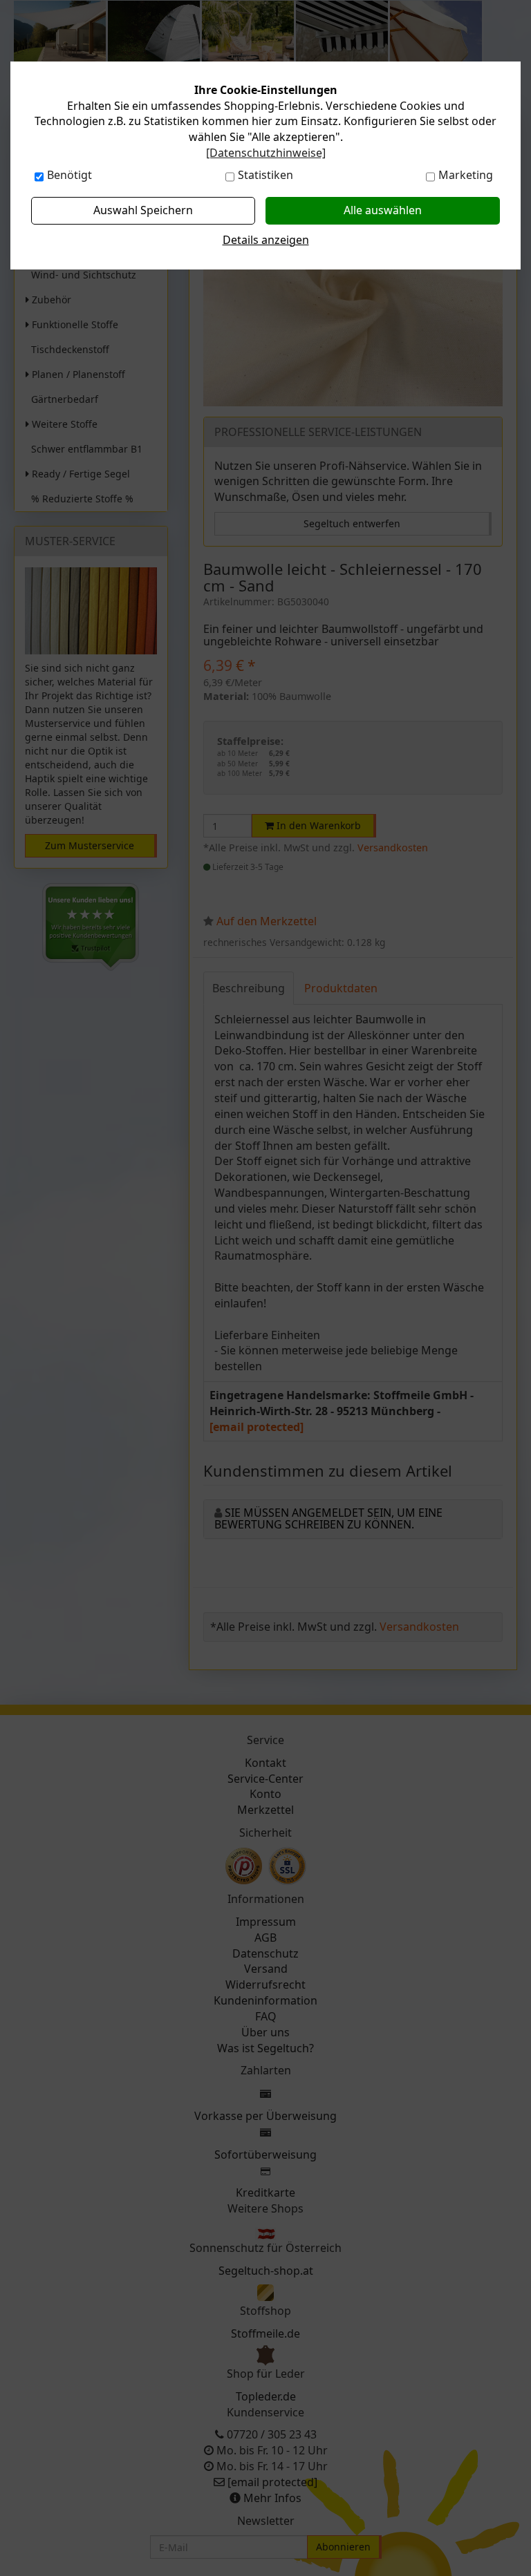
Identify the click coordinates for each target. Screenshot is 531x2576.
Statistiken (265, 175)
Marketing (466, 175)
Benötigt (69, 175)
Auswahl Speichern (143, 210)
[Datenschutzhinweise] (266, 153)
